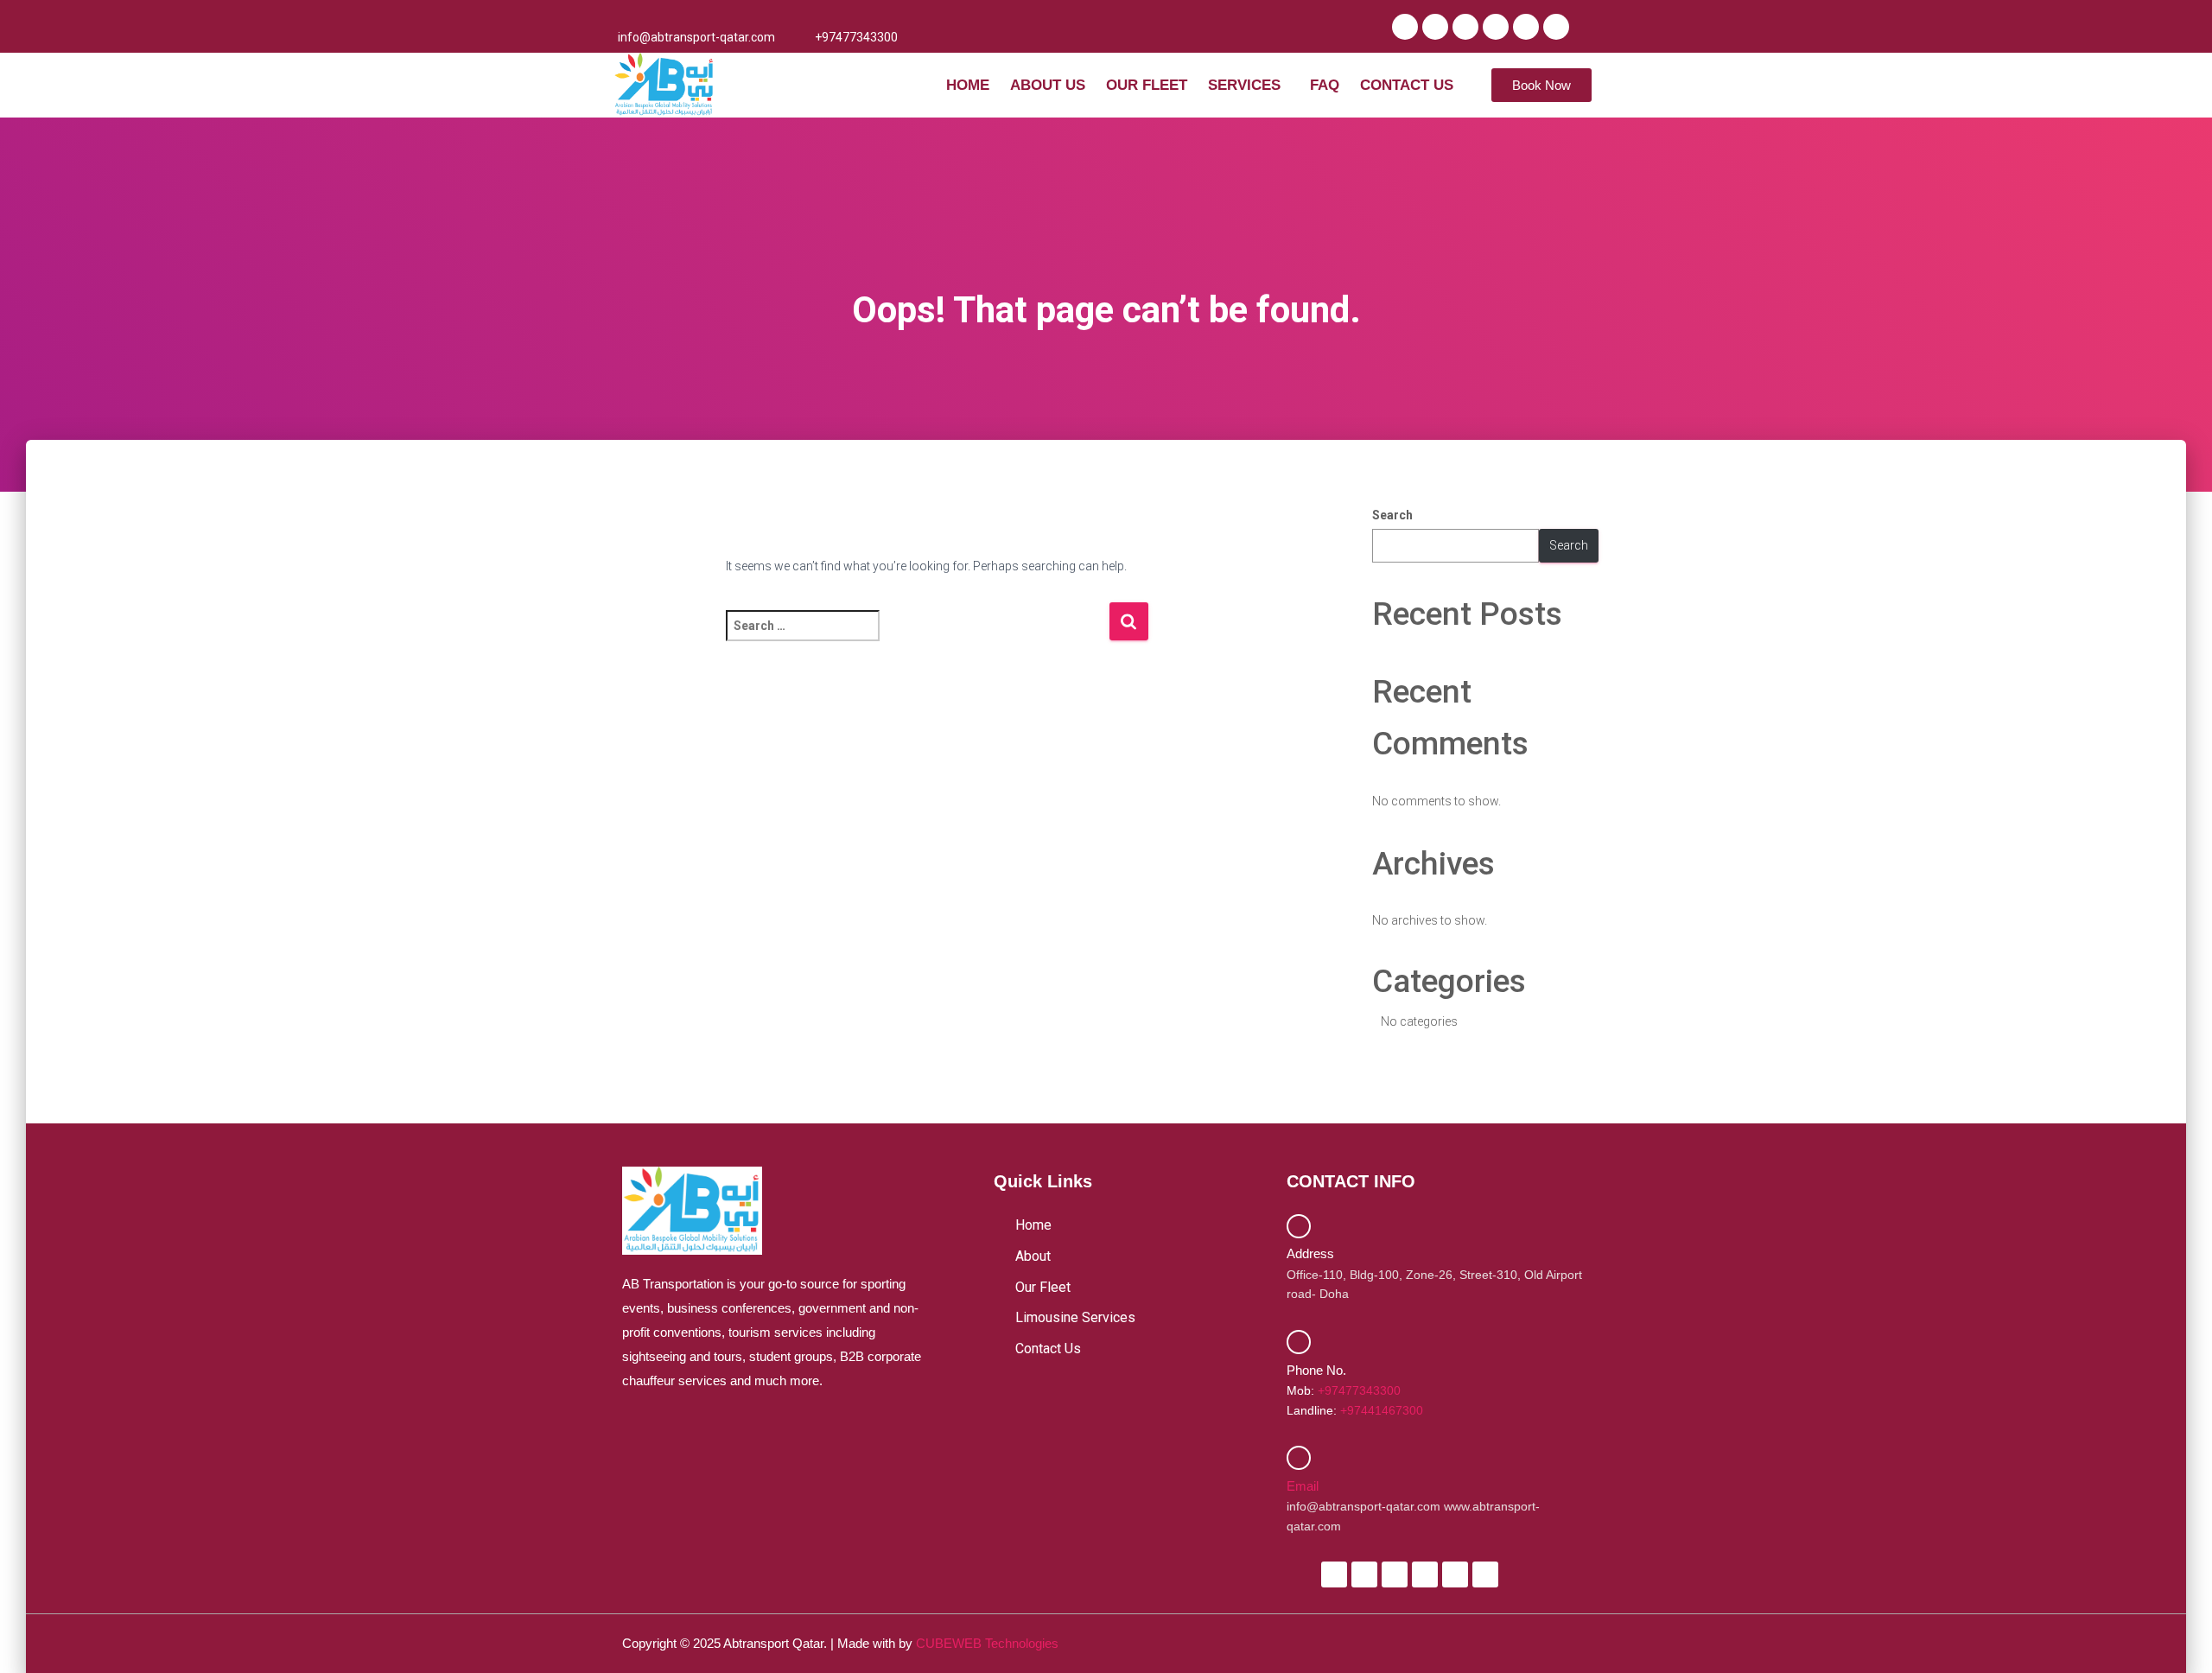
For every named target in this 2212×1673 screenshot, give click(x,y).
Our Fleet (1147, 85)
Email (1303, 1486)
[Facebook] (1405, 27)
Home (968, 85)
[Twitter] (1435, 27)
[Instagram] (1465, 27)
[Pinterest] (1556, 27)
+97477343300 (1359, 1390)
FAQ (1325, 85)
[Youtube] (1496, 27)
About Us (1048, 85)
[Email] (1299, 1458)
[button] (1249, 85)
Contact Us (1407, 85)
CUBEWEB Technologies (987, 1643)
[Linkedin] (1526, 27)
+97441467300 (1382, 1410)
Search (1392, 515)
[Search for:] (917, 637)
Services (1244, 85)
